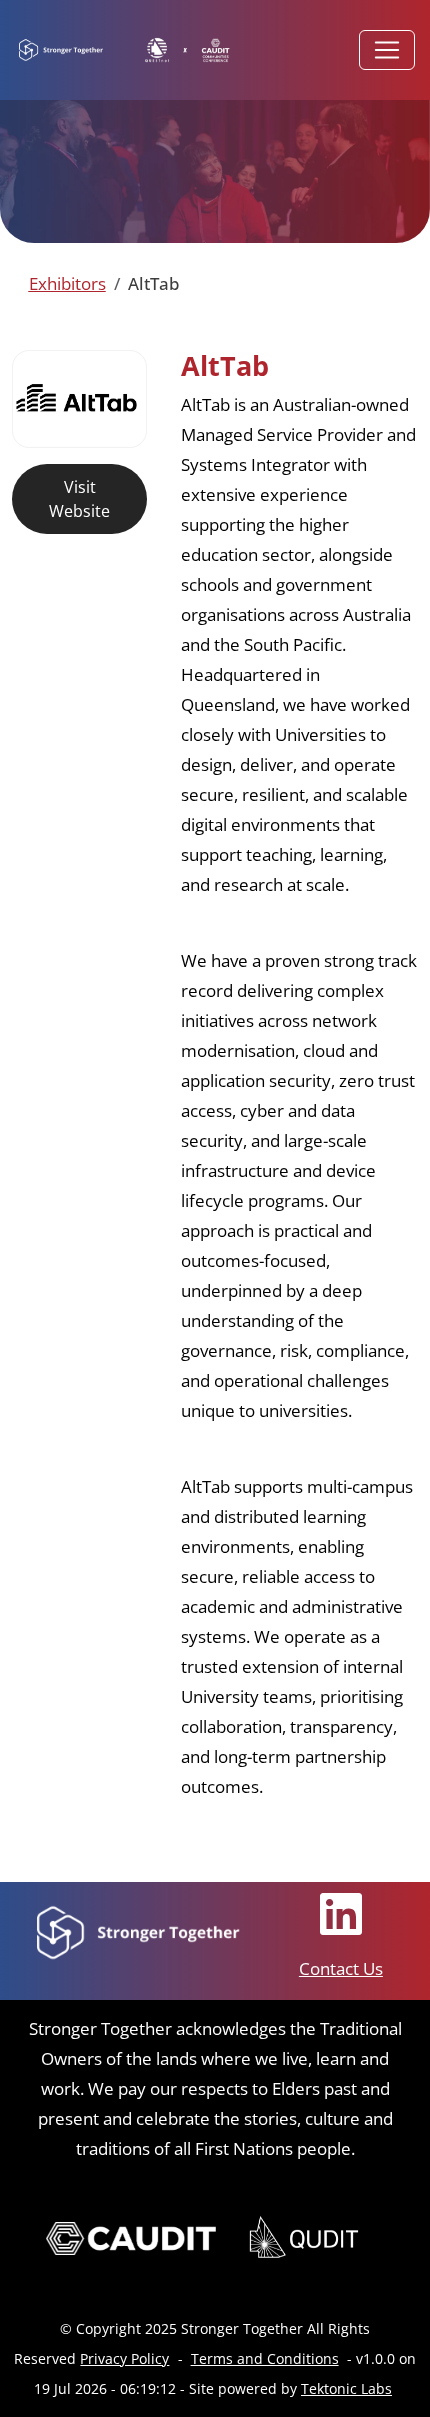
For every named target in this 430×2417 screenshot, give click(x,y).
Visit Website (79, 499)
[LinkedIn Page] (341, 1913)
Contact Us (341, 1968)
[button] (67, 283)
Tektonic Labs (346, 2388)
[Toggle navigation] (387, 50)
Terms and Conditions (265, 2358)
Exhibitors (67, 283)
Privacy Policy (124, 2358)
